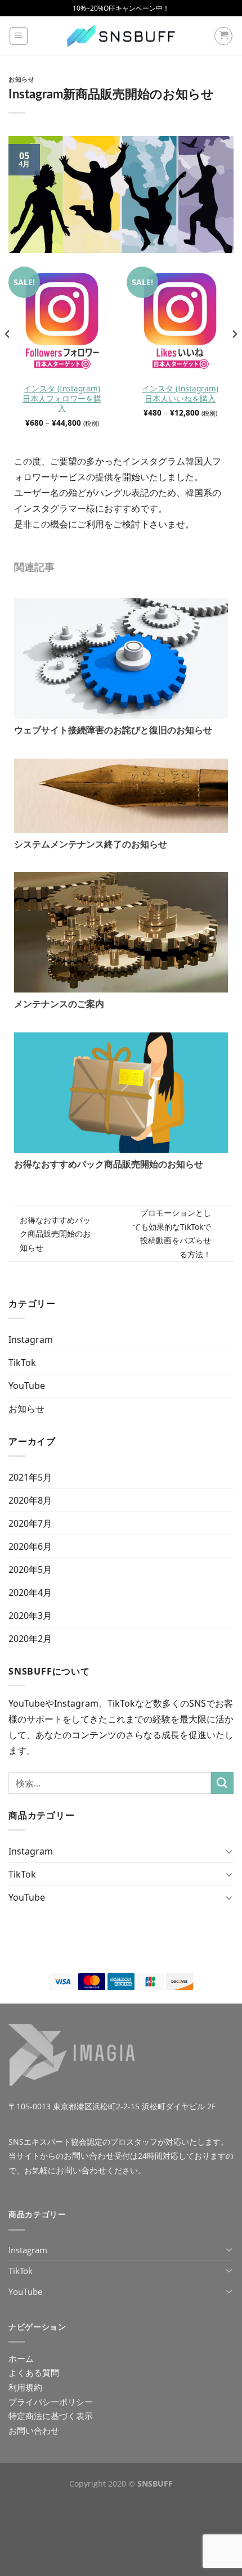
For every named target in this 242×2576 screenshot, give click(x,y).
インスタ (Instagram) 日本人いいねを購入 (180, 393)
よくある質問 (34, 2372)
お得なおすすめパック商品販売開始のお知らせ (109, 1164)
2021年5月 (30, 1477)
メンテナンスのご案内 (59, 1004)
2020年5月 (30, 1569)
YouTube (27, 1386)
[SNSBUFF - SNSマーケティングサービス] (121, 36)
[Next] (234, 357)
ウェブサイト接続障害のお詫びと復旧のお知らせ (113, 730)
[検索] (222, 1783)
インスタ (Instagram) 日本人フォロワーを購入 (62, 398)
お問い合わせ (89, 2155)
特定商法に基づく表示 (51, 2416)
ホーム (21, 2358)
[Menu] (19, 36)
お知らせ (21, 80)
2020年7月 (30, 1523)
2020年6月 (30, 1546)
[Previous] (8, 357)
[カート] (223, 36)
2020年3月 (30, 1616)
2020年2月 (30, 1639)
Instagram (31, 1339)
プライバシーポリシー (51, 2402)
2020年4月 (30, 1592)
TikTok (22, 1363)
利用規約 (25, 2387)
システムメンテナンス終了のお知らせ (91, 844)
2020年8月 (30, 1500)
